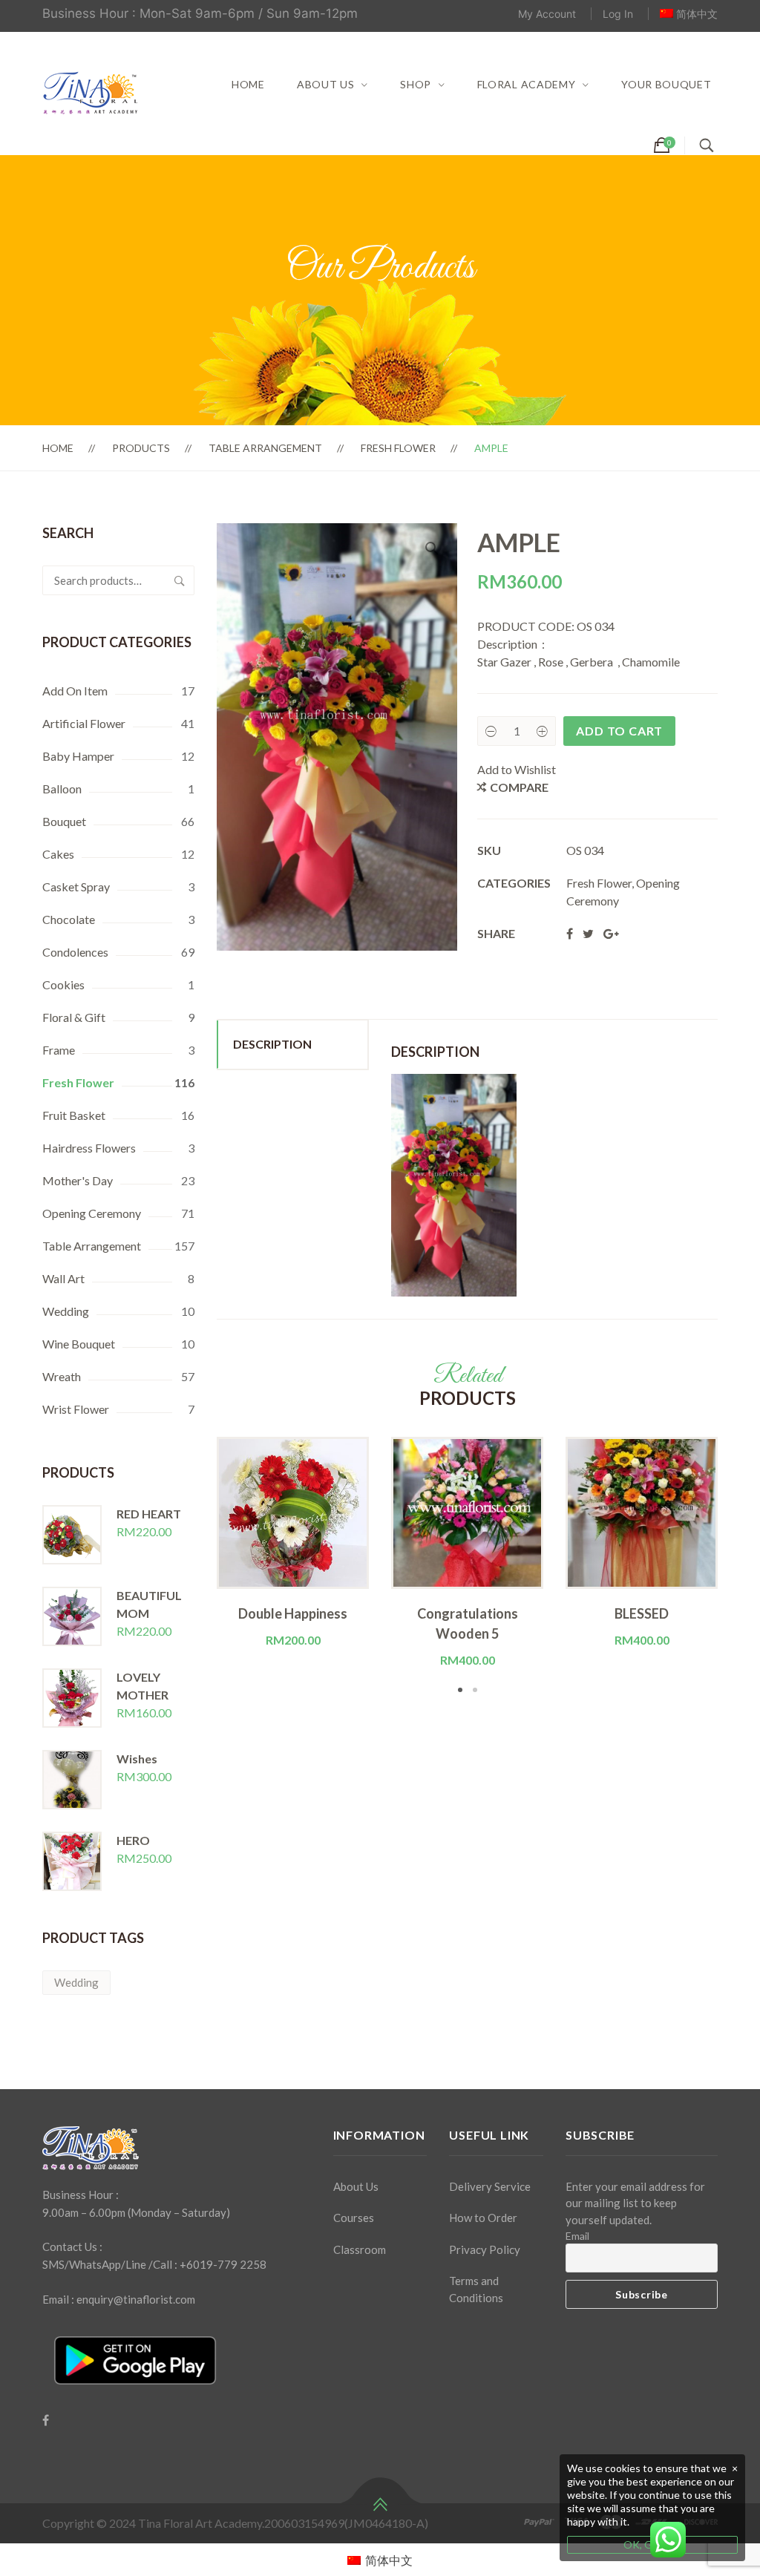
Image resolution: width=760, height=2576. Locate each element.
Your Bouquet (666, 84)
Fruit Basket (74, 1115)
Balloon (62, 789)
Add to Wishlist (517, 769)
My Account (547, 14)
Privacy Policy (485, 2249)
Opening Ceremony (92, 1213)
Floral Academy (527, 84)
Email (577, 2236)
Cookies (63, 984)
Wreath (62, 1376)
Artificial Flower (84, 723)
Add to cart (619, 731)
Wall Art (63, 1278)
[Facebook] (46, 2420)
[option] (293, 1543)
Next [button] (740, 1567)
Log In (618, 14)
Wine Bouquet (79, 1344)
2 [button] (475, 1690)
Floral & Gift (74, 1017)
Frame (59, 1050)
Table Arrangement (265, 448)
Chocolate (69, 919)
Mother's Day (78, 1180)
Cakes (58, 854)
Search (180, 580)
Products (141, 448)
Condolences (75, 952)
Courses (354, 2218)
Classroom (360, 2249)
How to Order (483, 2218)
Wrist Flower (76, 1409)
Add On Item (75, 691)
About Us (326, 84)
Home (248, 84)
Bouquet (64, 821)
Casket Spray (76, 886)
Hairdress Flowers (89, 1148)
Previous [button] (194, 1567)
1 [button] (460, 1690)
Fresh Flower (398, 448)
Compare (519, 787)
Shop (416, 84)
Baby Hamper (78, 756)
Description (272, 1044)
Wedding (66, 1311)
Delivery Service (490, 2186)
